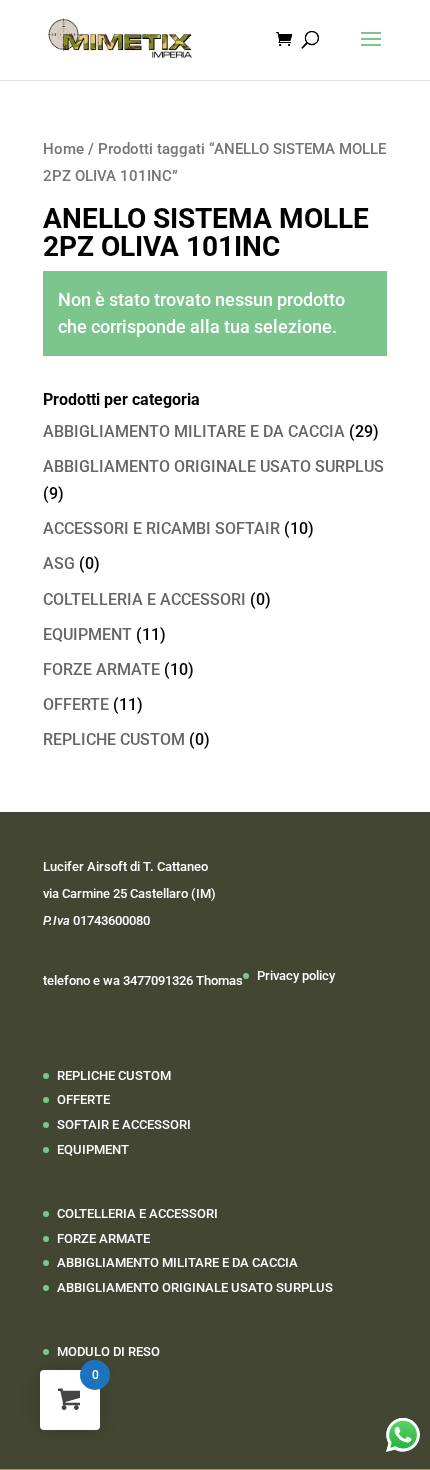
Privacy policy (296, 975)
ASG (59, 563)
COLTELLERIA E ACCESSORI (144, 599)
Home (63, 149)
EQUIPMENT (87, 634)
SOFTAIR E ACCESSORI (124, 1124)
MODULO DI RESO (108, 1351)
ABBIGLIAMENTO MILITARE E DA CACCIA (194, 431)
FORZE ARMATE (101, 669)
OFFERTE (76, 704)
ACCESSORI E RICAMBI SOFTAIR (161, 528)
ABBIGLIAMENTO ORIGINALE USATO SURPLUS (213, 466)
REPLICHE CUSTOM (114, 739)
